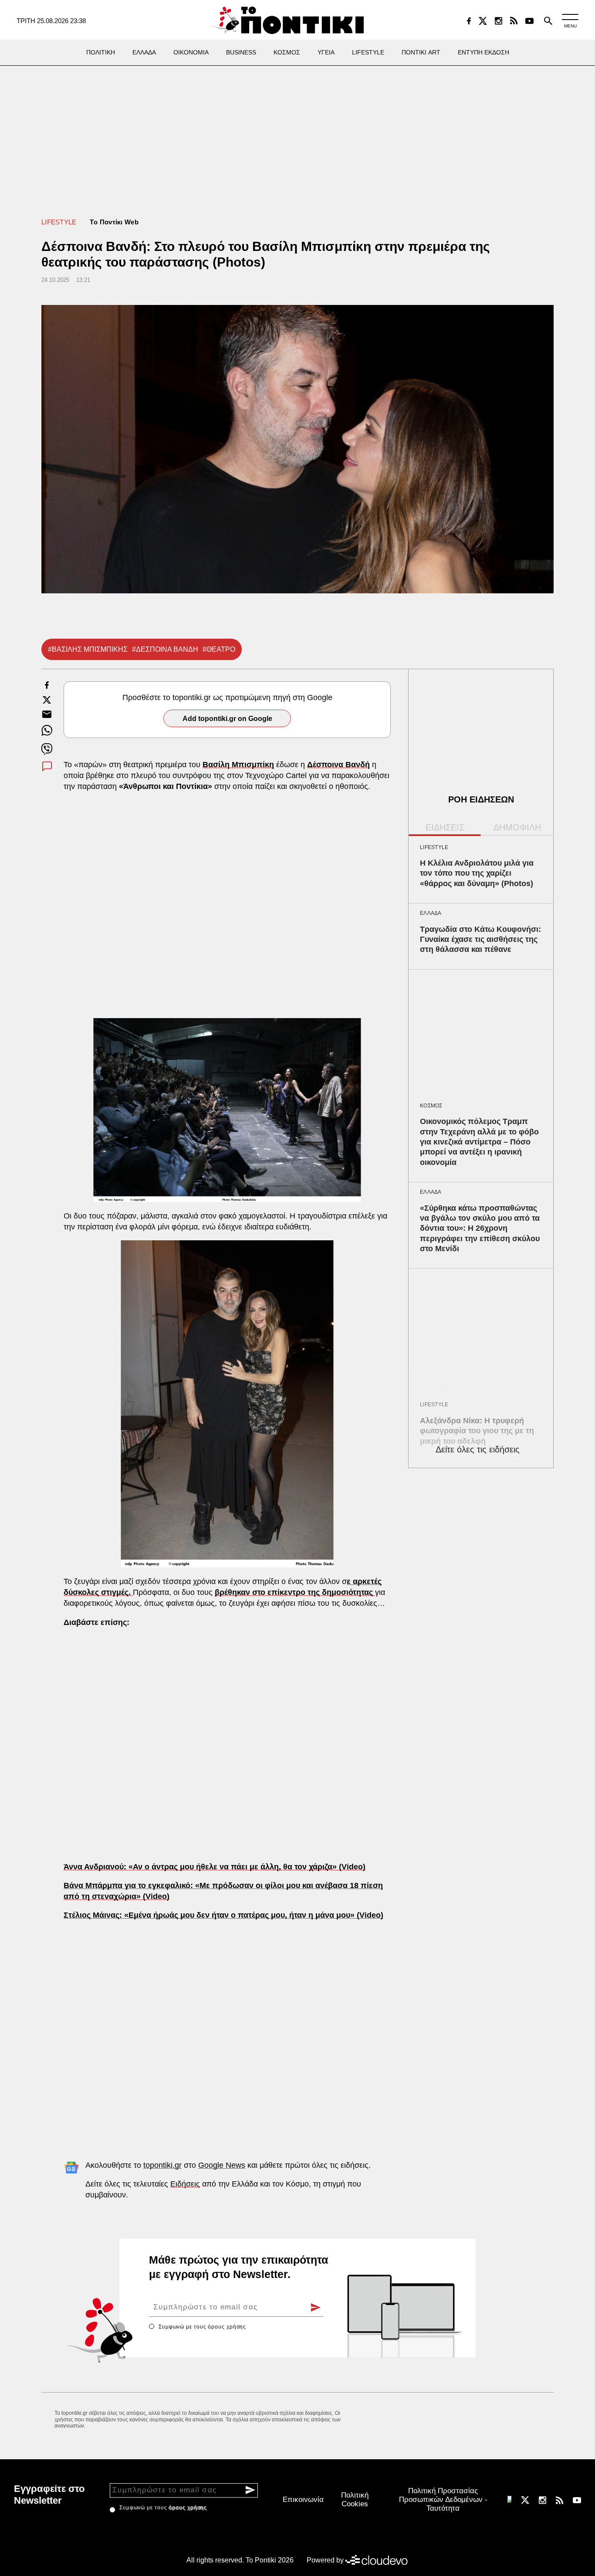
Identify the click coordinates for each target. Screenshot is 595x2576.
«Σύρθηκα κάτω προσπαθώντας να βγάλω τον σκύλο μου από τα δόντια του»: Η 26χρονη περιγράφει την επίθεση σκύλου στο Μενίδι (480, 1229)
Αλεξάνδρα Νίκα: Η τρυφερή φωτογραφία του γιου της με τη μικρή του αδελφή (477, 1431)
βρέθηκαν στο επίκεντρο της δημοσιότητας (295, 1592)
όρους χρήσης (227, 2327)
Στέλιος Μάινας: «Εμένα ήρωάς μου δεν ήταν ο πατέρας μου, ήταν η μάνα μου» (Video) (223, 1915)
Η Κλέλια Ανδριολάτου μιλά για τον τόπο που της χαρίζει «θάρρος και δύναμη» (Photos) (477, 873)
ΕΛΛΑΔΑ (431, 913)
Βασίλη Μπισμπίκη (238, 765)
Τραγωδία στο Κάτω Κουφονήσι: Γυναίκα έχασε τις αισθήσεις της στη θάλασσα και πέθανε (480, 939)
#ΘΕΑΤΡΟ (219, 649)
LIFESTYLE (59, 222)
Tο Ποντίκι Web (114, 222)
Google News (222, 2165)
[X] (483, 21)
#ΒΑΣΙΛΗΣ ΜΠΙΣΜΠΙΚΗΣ (88, 649)
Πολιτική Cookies (355, 2500)
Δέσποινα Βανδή (338, 765)
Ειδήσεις (185, 2184)
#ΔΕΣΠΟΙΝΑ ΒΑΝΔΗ (165, 649)
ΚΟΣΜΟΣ (431, 1106)
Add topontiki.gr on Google (227, 719)
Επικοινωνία (303, 2500)
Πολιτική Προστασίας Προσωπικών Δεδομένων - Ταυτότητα (443, 2500)
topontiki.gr (162, 2165)
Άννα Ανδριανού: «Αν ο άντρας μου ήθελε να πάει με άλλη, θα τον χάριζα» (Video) (215, 1867)
